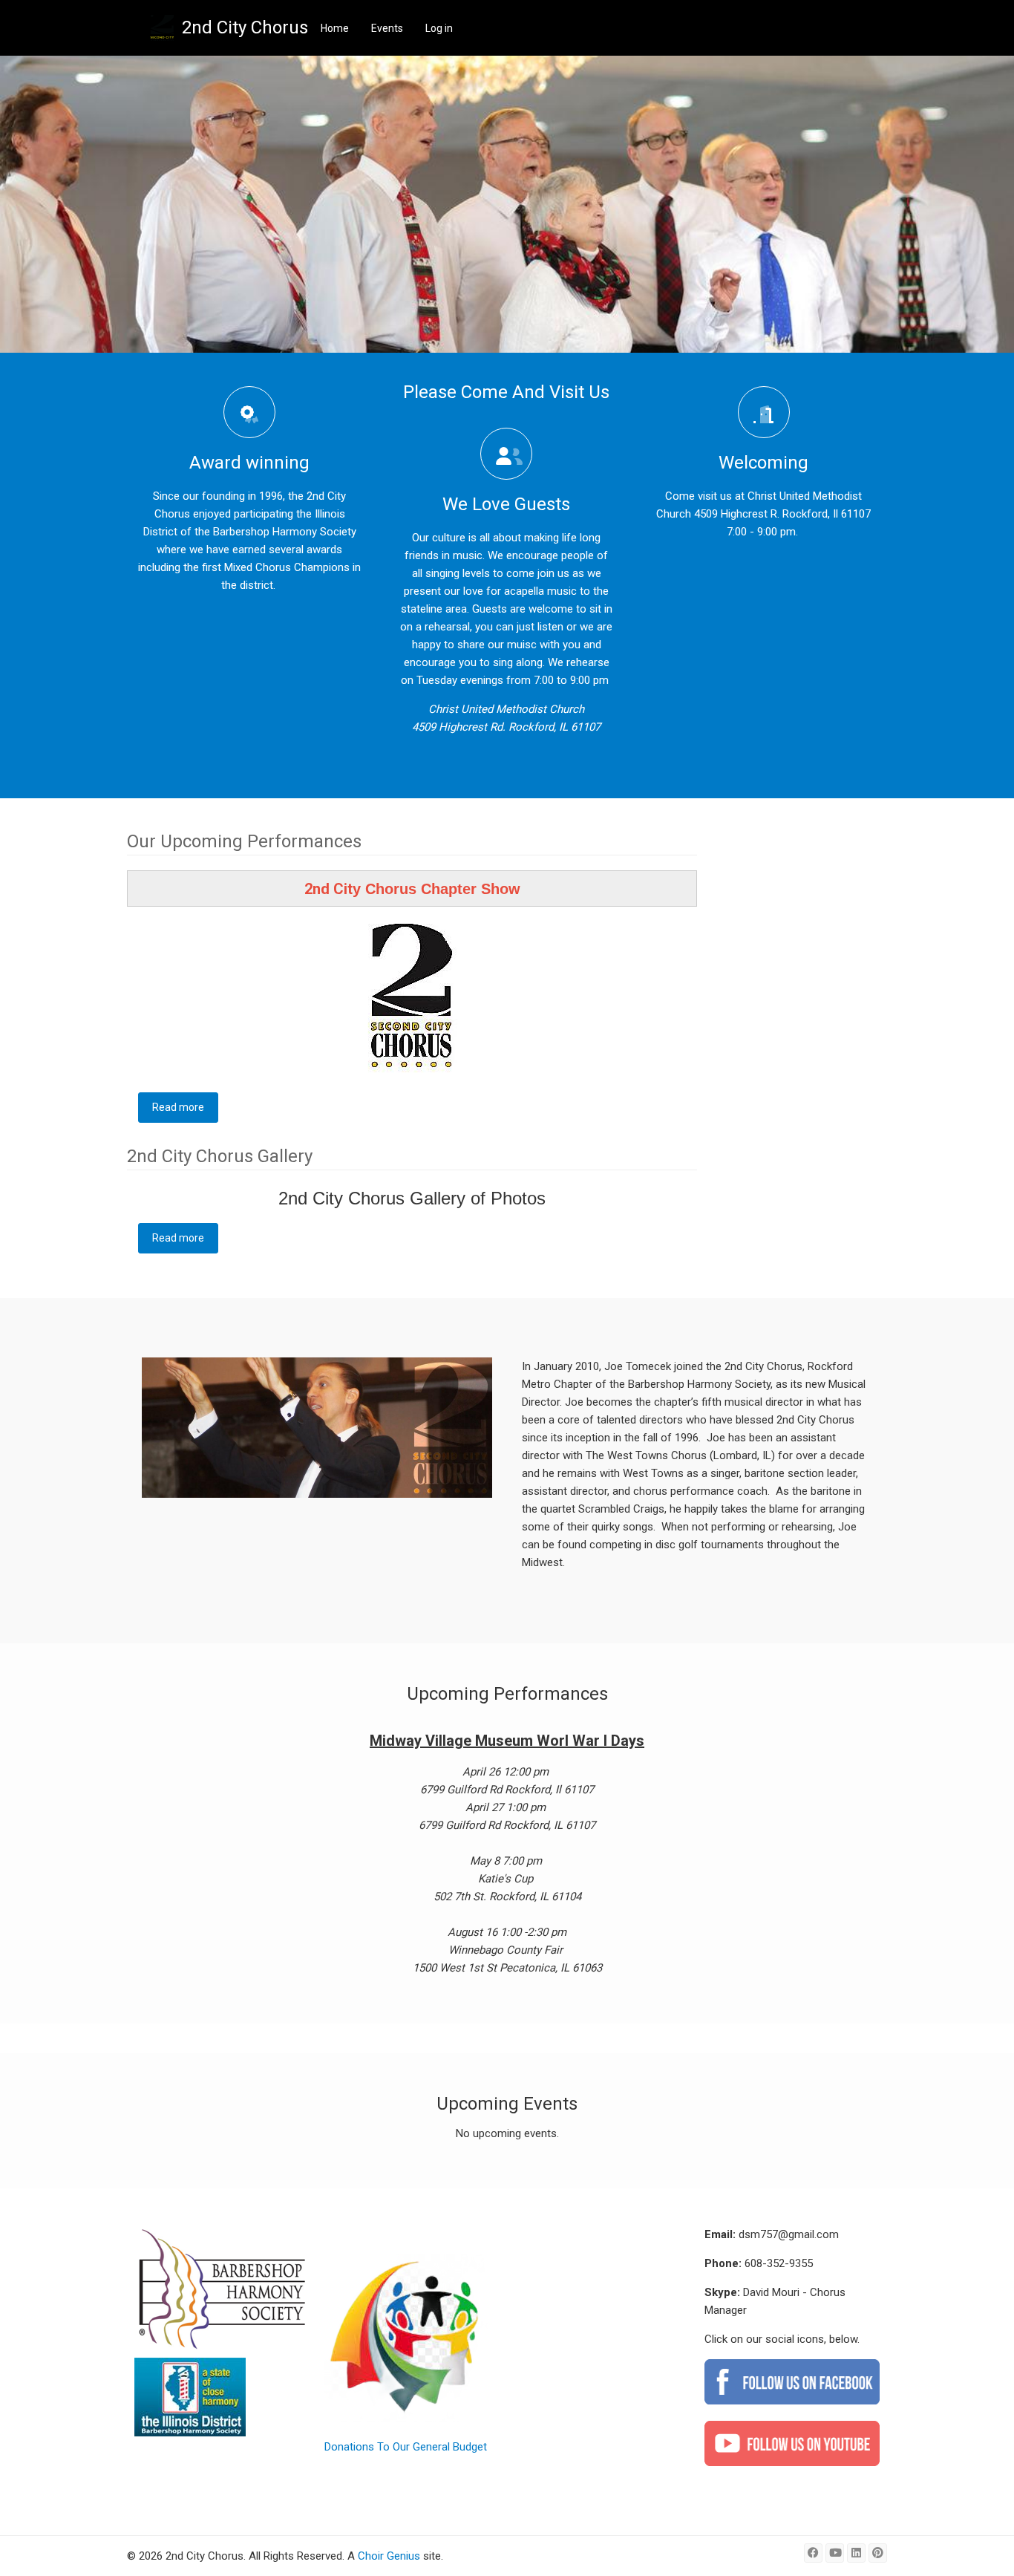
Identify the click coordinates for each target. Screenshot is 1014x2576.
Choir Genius (389, 2556)
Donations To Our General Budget (406, 2447)
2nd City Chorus (245, 27)
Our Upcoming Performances (244, 841)
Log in (439, 28)
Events (387, 28)
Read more (185, 1107)
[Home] (162, 28)
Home (335, 28)
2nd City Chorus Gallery (220, 1156)
